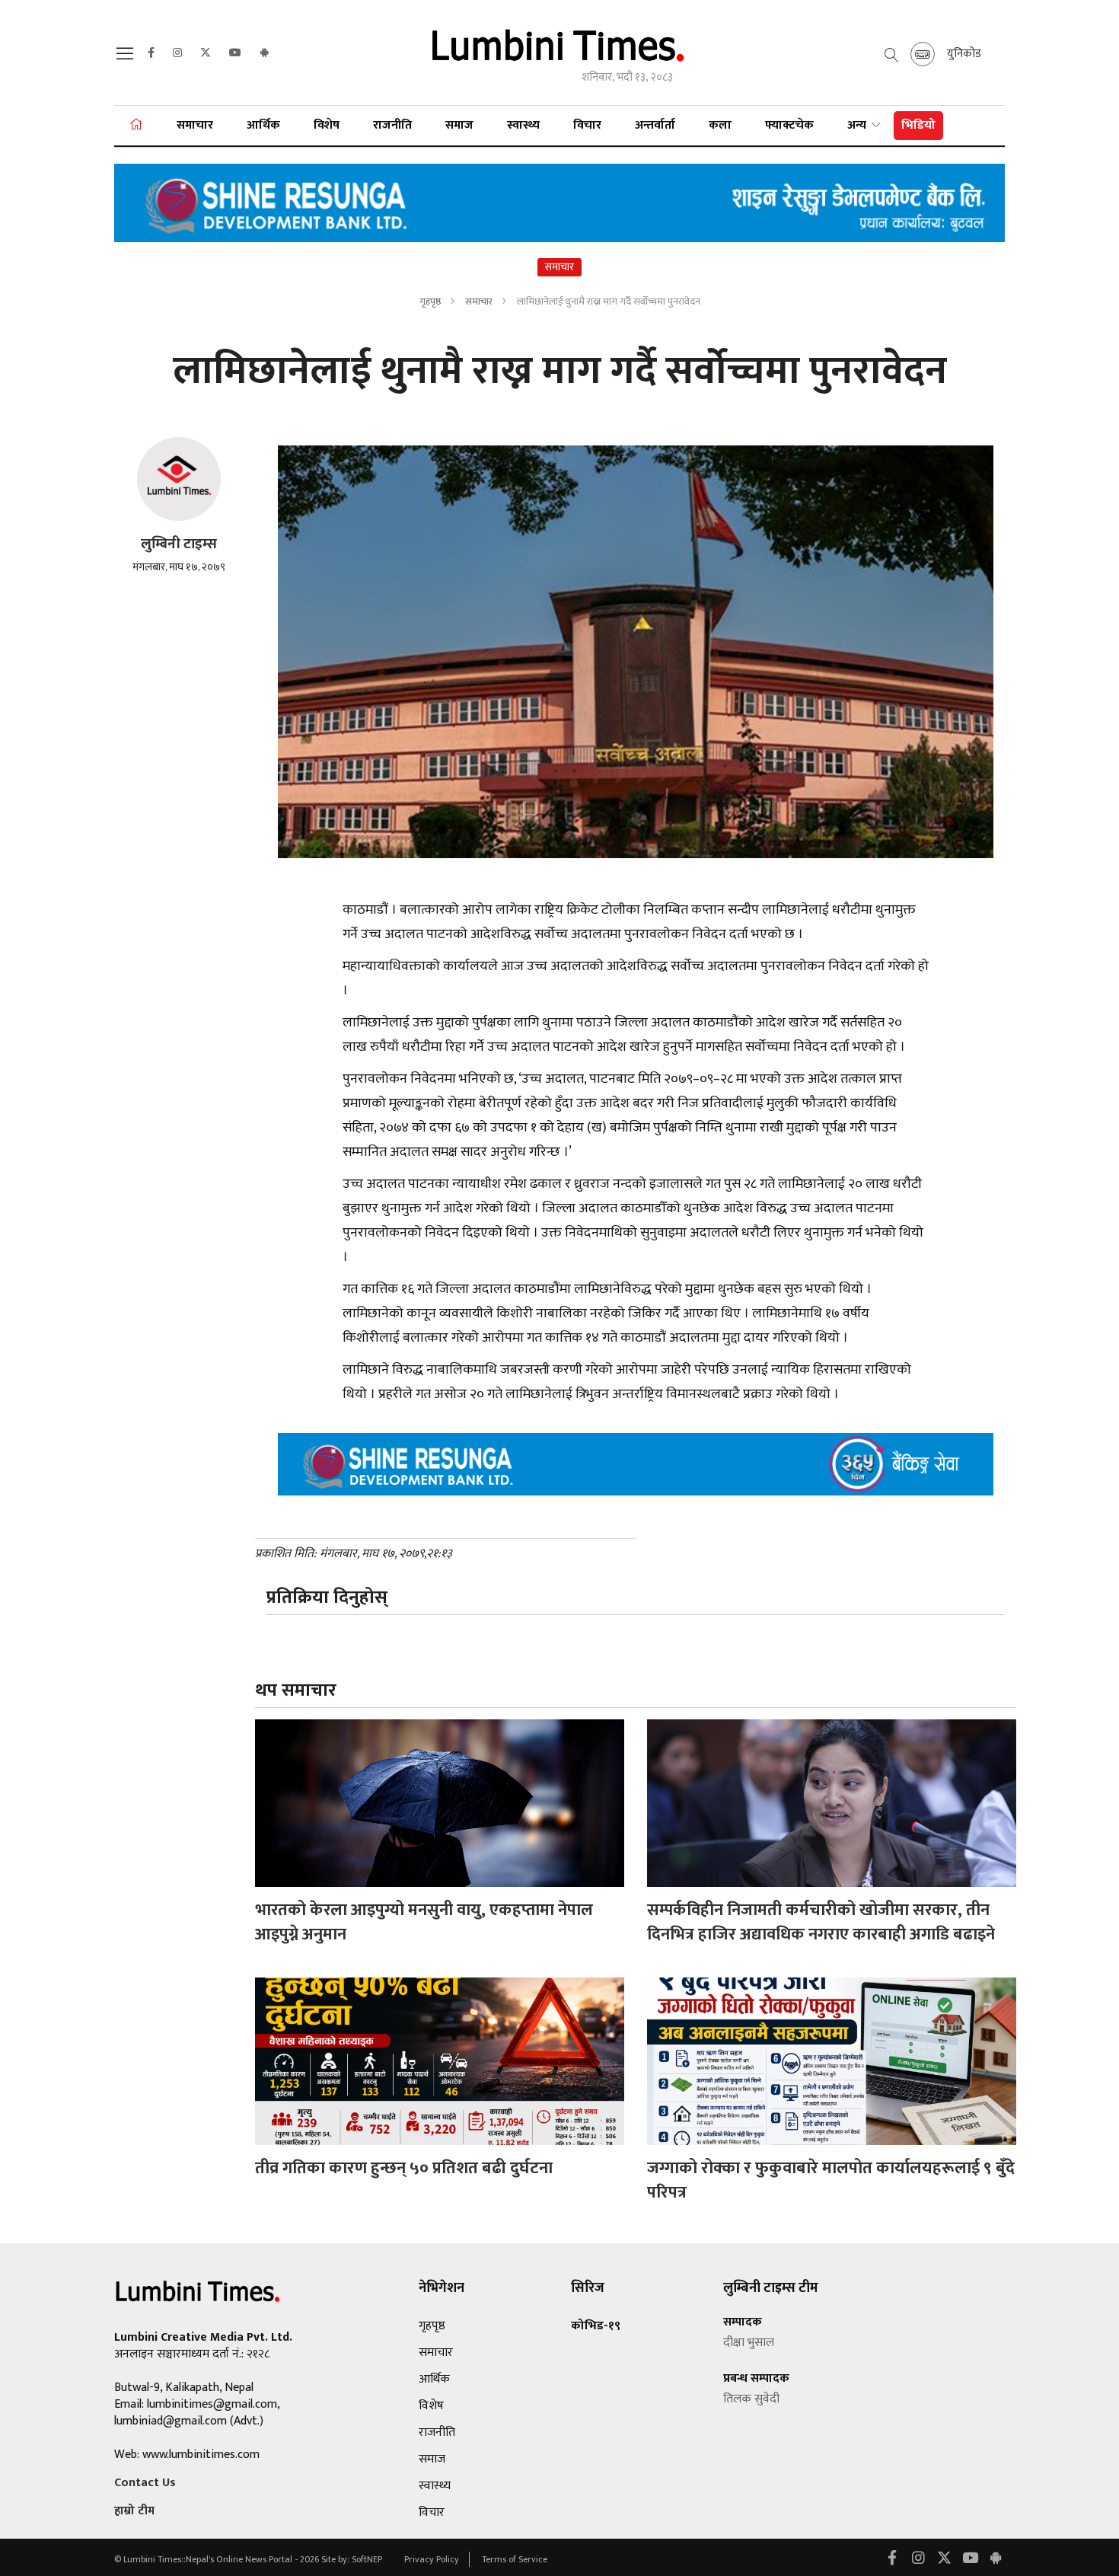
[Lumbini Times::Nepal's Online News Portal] (559, 52)
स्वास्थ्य (523, 125)
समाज (459, 125)
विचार (587, 125)
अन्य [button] (858, 125)
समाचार (195, 125)
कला (720, 125)
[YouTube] (235, 53)
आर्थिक (263, 125)
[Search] (127, 58)
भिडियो (918, 125)
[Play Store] (264, 53)
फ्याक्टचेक (789, 125)
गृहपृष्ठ (430, 302)
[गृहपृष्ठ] (136, 126)
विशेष (327, 125)
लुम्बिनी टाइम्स (179, 544)
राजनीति (392, 125)
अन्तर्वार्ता (655, 125)
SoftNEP (368, 2559)
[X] (206, 53)
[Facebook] (151, 53)
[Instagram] (177, 53)
